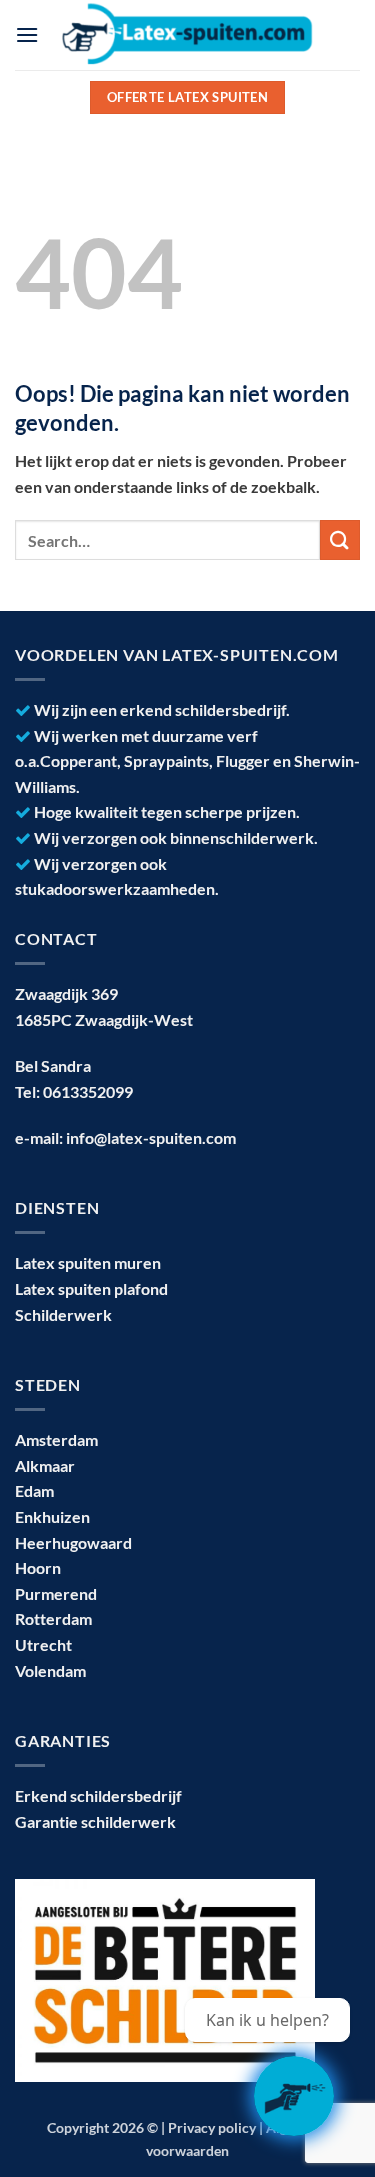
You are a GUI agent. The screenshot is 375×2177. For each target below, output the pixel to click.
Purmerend (56, 1593)
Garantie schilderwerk (95, 1821)
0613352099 (88, 1091)
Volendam (50, 1670)
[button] (27, 34)
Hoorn (38, 1567)
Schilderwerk (63, 1314)
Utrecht (43, 1644)
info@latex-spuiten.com (151, 1137)
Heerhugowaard (73, 1542)
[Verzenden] (340, 539)
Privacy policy (212, 2127)
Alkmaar (45, 1465)
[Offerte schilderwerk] (294, 2096)
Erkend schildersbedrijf (98, 1795)
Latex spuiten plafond (91, 1288)
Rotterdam (53, 1618)
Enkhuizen (52, 1516)
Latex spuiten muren (88, 1262)
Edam (34, 1490)
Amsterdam (56, 1439)
